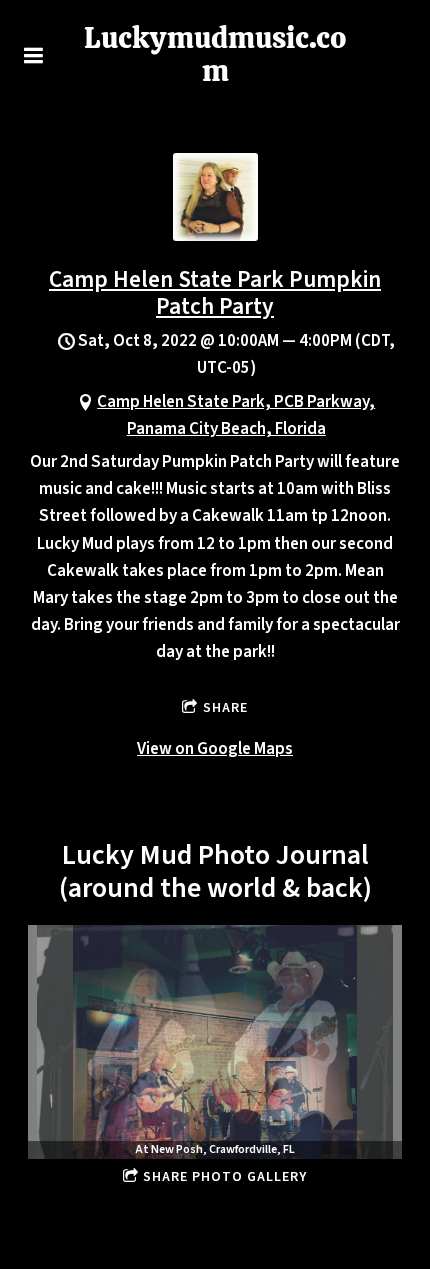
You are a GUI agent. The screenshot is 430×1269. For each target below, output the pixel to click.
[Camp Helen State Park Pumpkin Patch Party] (215, 236)
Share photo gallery (225, 1177)
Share (225, 708)
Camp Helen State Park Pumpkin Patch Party (215, 293)
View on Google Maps (215, 749)
